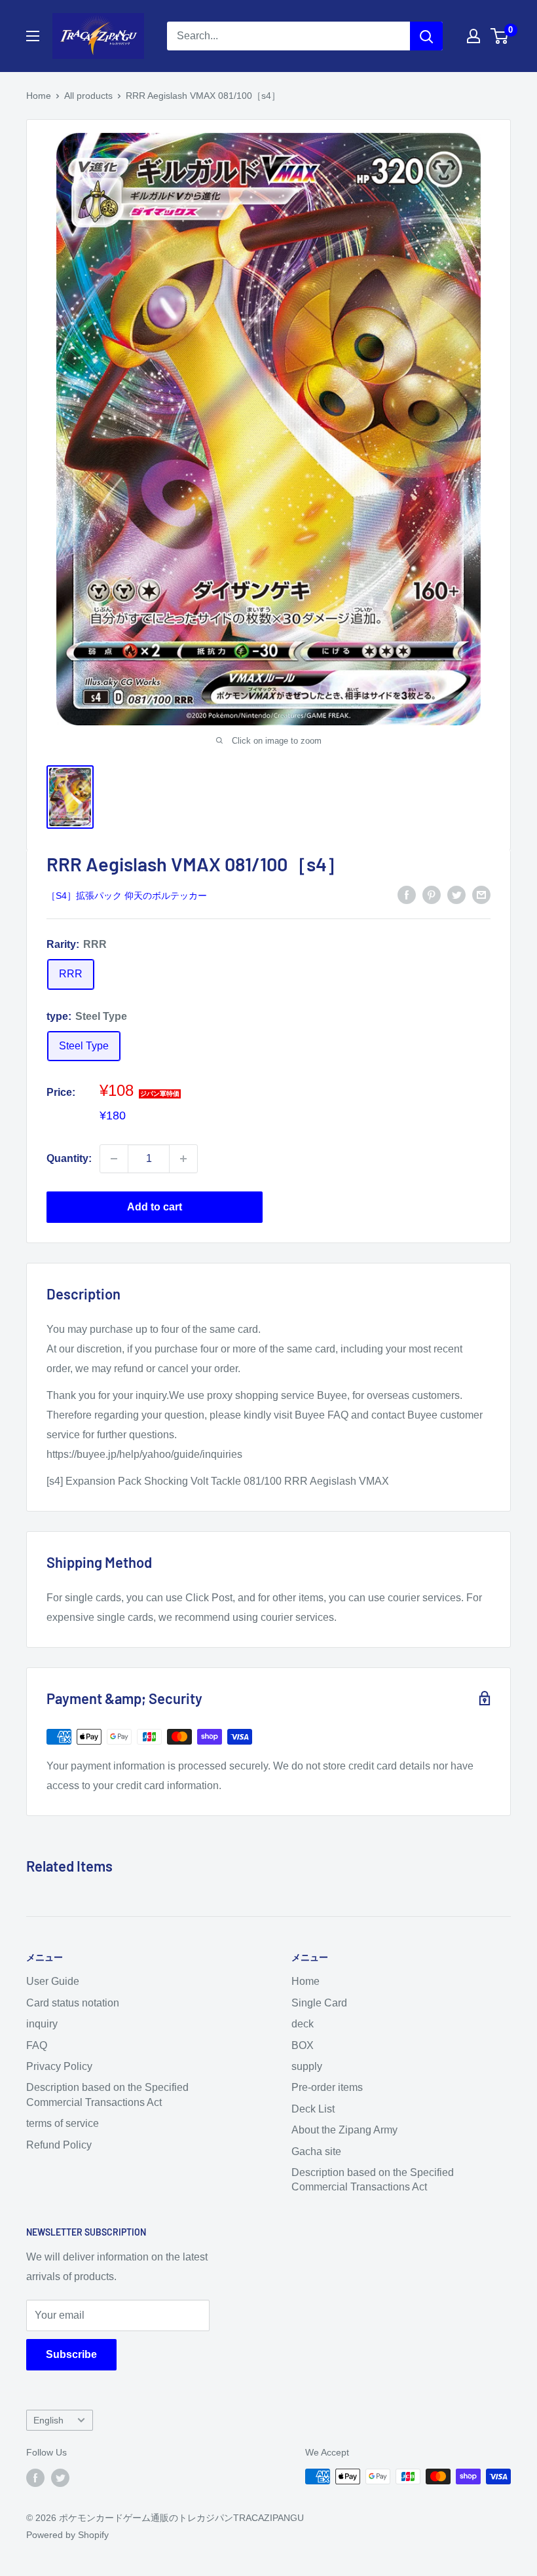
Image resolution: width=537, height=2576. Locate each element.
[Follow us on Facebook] (35, 2478)
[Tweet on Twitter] (456, 894)
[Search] (426, 36)
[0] (500, 36)
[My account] (473, 36)
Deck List (313, 2109)
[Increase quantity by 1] (183, 1159)
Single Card (319, 2003)
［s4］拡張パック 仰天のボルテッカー (127, 896)
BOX (303, 2045)
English (48, 2421)
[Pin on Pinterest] (432, 894)
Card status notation (73, 2003)
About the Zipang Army (344, 2130)
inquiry (42, 2024)
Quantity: (69, 1158)
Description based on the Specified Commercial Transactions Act (107, 2095)
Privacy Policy (59, 2066)
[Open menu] (33, 36)
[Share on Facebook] (407, 894)
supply (307, 2066)
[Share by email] (481, 894)
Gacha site (316, 2151)
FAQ (37, 2045)
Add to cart (155, 1207)
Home (39, 96)
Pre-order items (327, 2087)
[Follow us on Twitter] (60, 2478)
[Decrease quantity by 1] (114, 1159)
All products (88, 96)
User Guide (53, 1981)
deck (303, 2024)
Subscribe (71, 2354)
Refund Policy (59, 2145)
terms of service (63, 2123)
